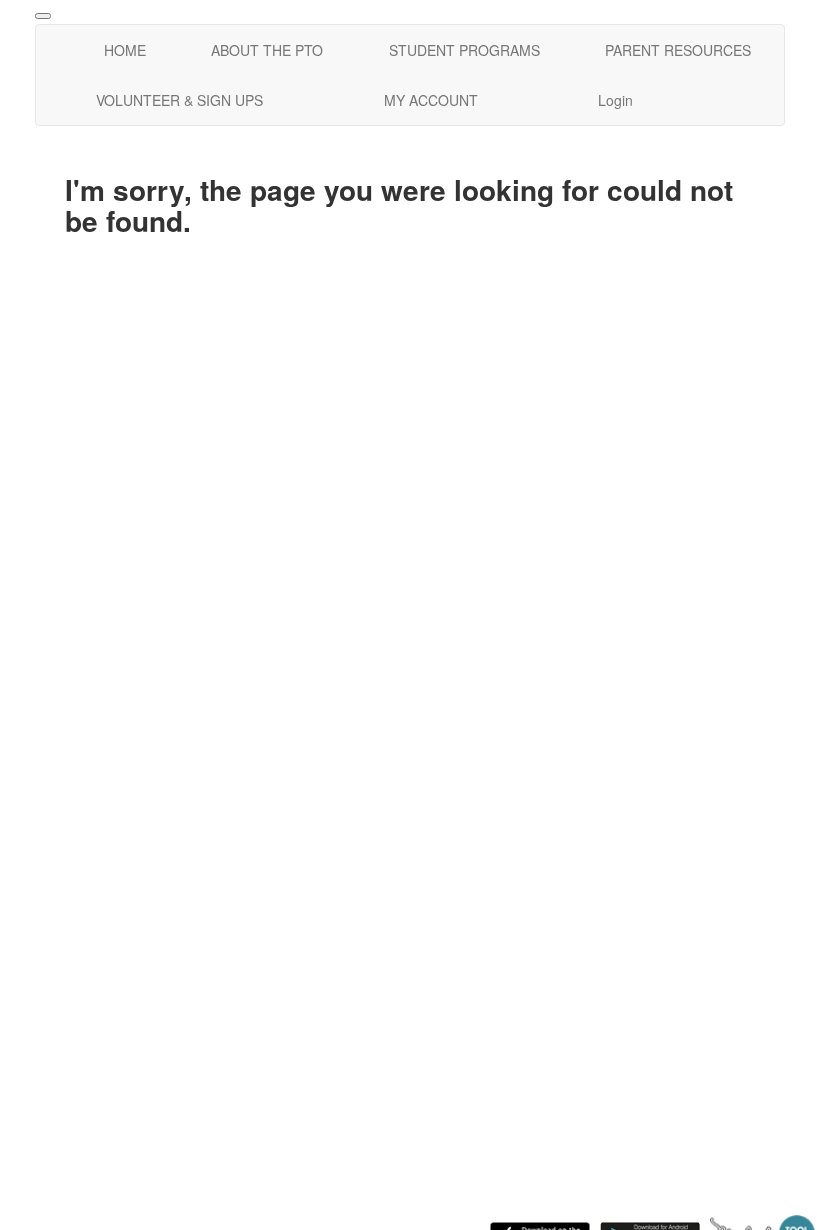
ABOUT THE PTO (267, 50)
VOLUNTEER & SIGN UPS (179, 100)
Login (615, 100)
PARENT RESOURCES (678, 50)
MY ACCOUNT (431, 100)
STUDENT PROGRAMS (464, 50)
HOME (125, 50)
